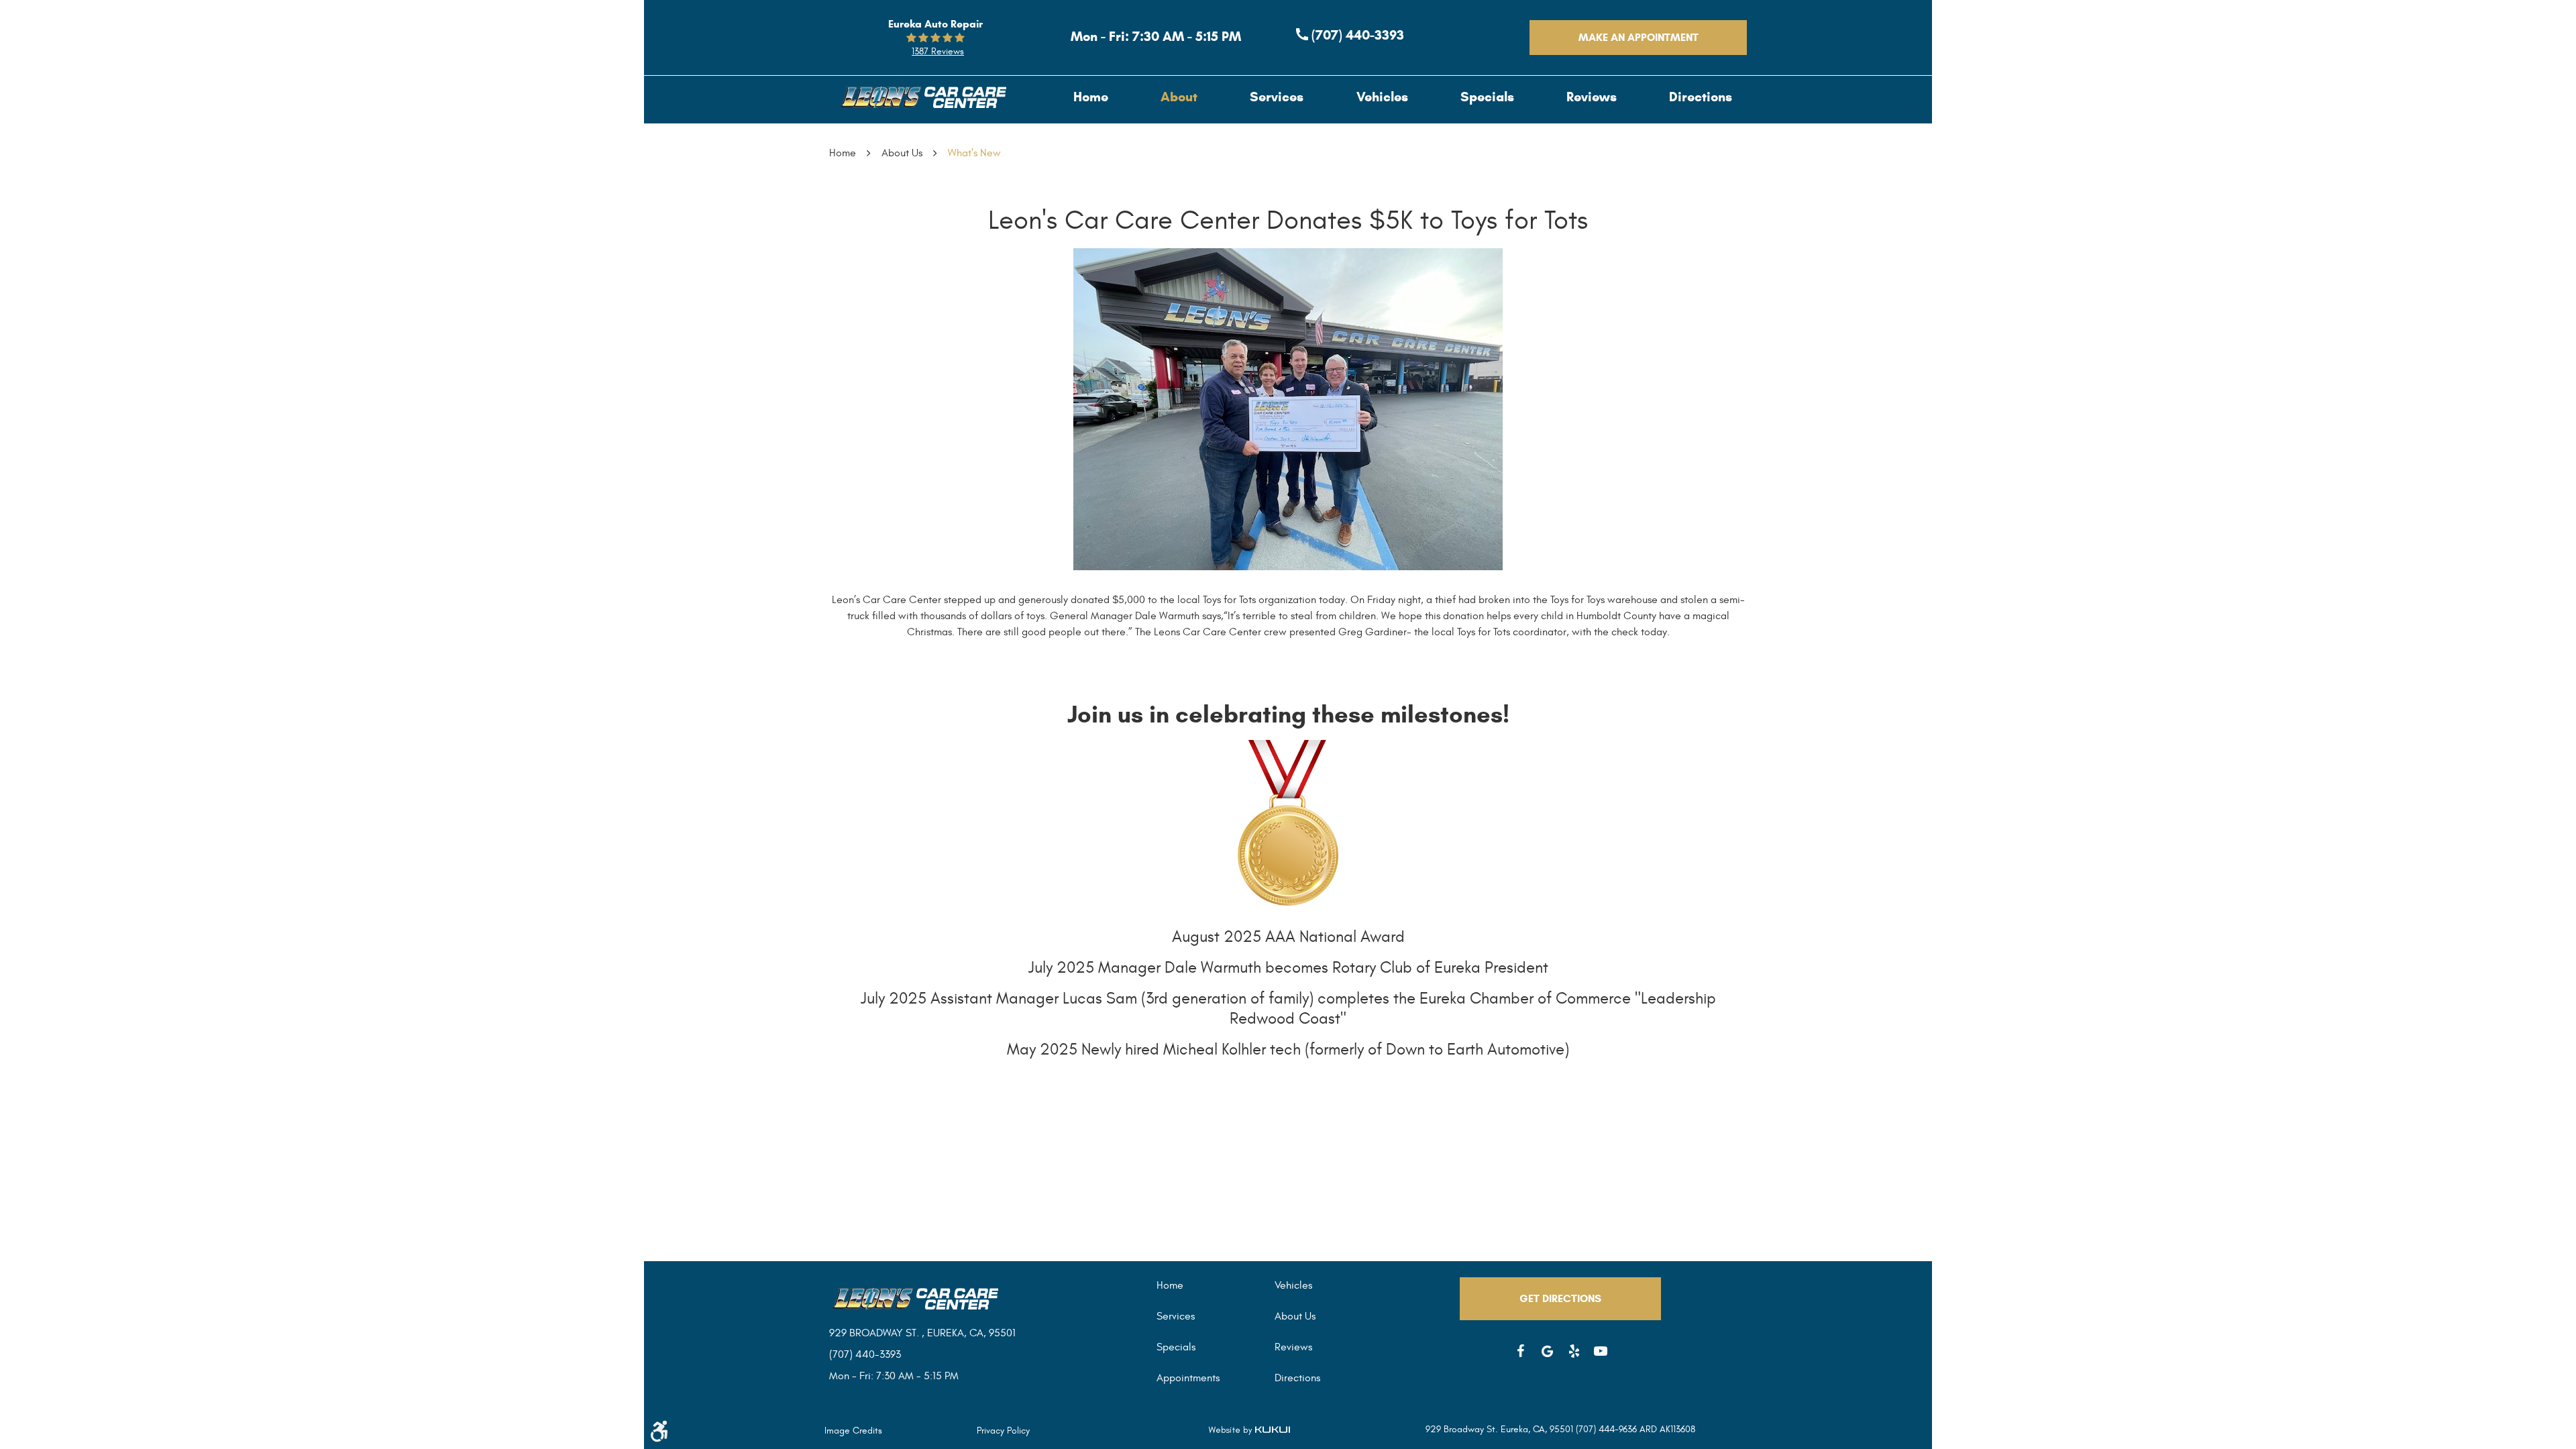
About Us (902, 153)
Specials (1487, 97)
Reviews (1592, 97)
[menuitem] (1091, 97)
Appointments (1188, 1378)
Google (1547, 1351)
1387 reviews (938, 51)
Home (1091, 97)
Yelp (1574, 1351)
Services (1277, 97)
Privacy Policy (1003, 1431)
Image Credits (853, 1431)
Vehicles (1382, 97)
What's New (974, 153)
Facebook (1520, 1351)
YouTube (1601, 1351)
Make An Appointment (1639, 37)
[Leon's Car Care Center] (922, 97)
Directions (1701, 97)
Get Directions (1560, 1298)
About (1179, 97)
